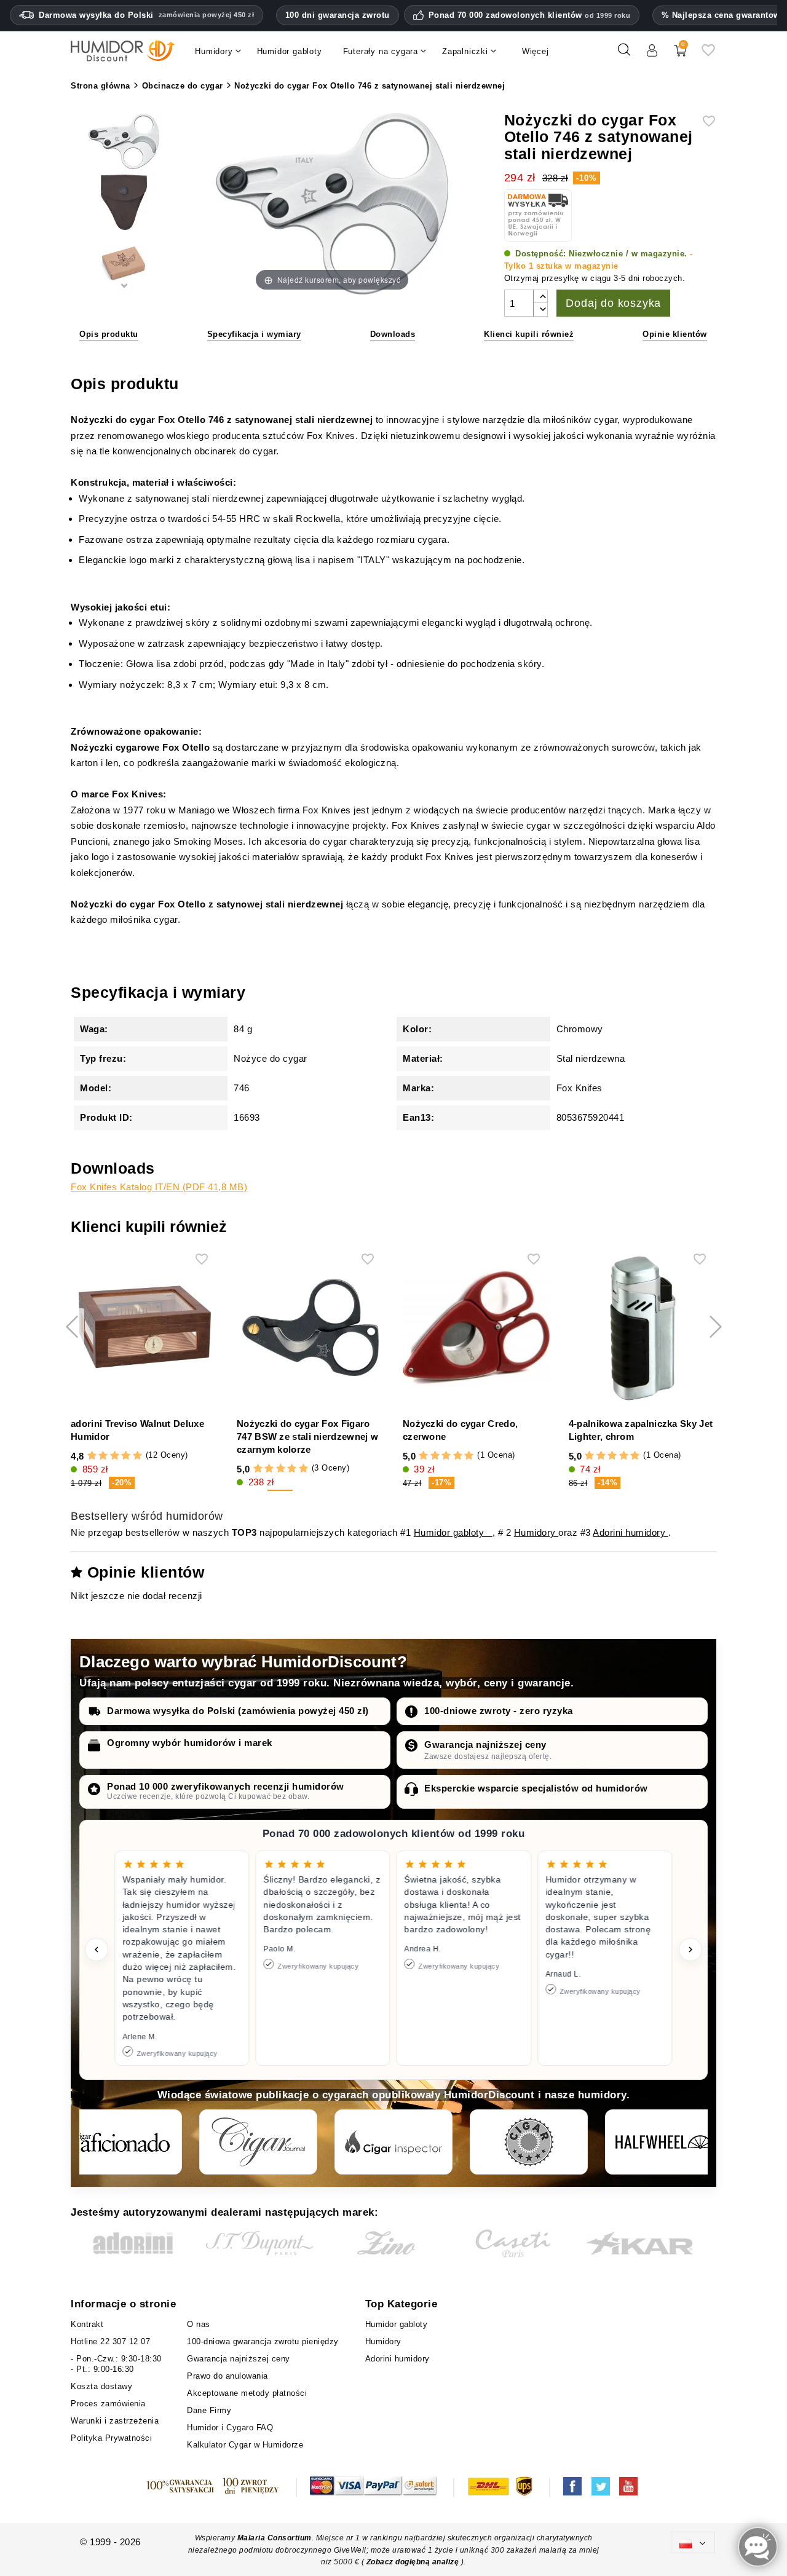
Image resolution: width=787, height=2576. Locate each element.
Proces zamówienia (108, 2404)
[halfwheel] (664, 2142)
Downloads (393, 334)
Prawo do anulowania (227, 2376)
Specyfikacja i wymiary (254, 334)
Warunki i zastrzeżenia (115, 2421)
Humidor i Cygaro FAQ (230, 2428)
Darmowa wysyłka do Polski (146, 15)
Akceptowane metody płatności (247, 2393)
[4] (126, 1456)
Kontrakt (87, 2324)
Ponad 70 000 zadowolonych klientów (530, 15)
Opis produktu (109, 334)
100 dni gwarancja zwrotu (338, 15)
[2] (103, 1456)
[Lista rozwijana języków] (693, 2542)
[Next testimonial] (690, 1950)
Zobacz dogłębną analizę (414, 2562)
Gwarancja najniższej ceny (485, 1744)
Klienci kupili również (529, 334)
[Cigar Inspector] (393, 2142)
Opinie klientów (675, 334)
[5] (137, 1456)
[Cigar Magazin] (529, 2142)
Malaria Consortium (275, 2538)
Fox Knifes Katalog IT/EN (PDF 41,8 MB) (159, 1187)
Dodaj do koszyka (613, 303)
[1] (92, 1456)
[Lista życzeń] (708, 54)
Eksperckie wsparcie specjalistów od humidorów (536, 1788)
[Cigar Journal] (258, 2142)
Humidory (536, 1532)
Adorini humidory (631, 1532)
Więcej (536, 51)
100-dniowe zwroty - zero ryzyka (499, 1711)
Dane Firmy (209, 2410)
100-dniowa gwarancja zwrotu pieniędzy (263, 2341)
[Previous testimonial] (97, 1950)
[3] (115, 1456)
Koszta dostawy (101, 2386)
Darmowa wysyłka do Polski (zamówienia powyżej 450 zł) (238, 1711)
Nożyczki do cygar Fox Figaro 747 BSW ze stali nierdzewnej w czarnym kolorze (307, 1436)
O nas (199, 2324)
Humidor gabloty (453, 1532)
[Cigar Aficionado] (123, 2142)
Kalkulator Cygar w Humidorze (245, 2445)
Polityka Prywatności (111, 2438)
